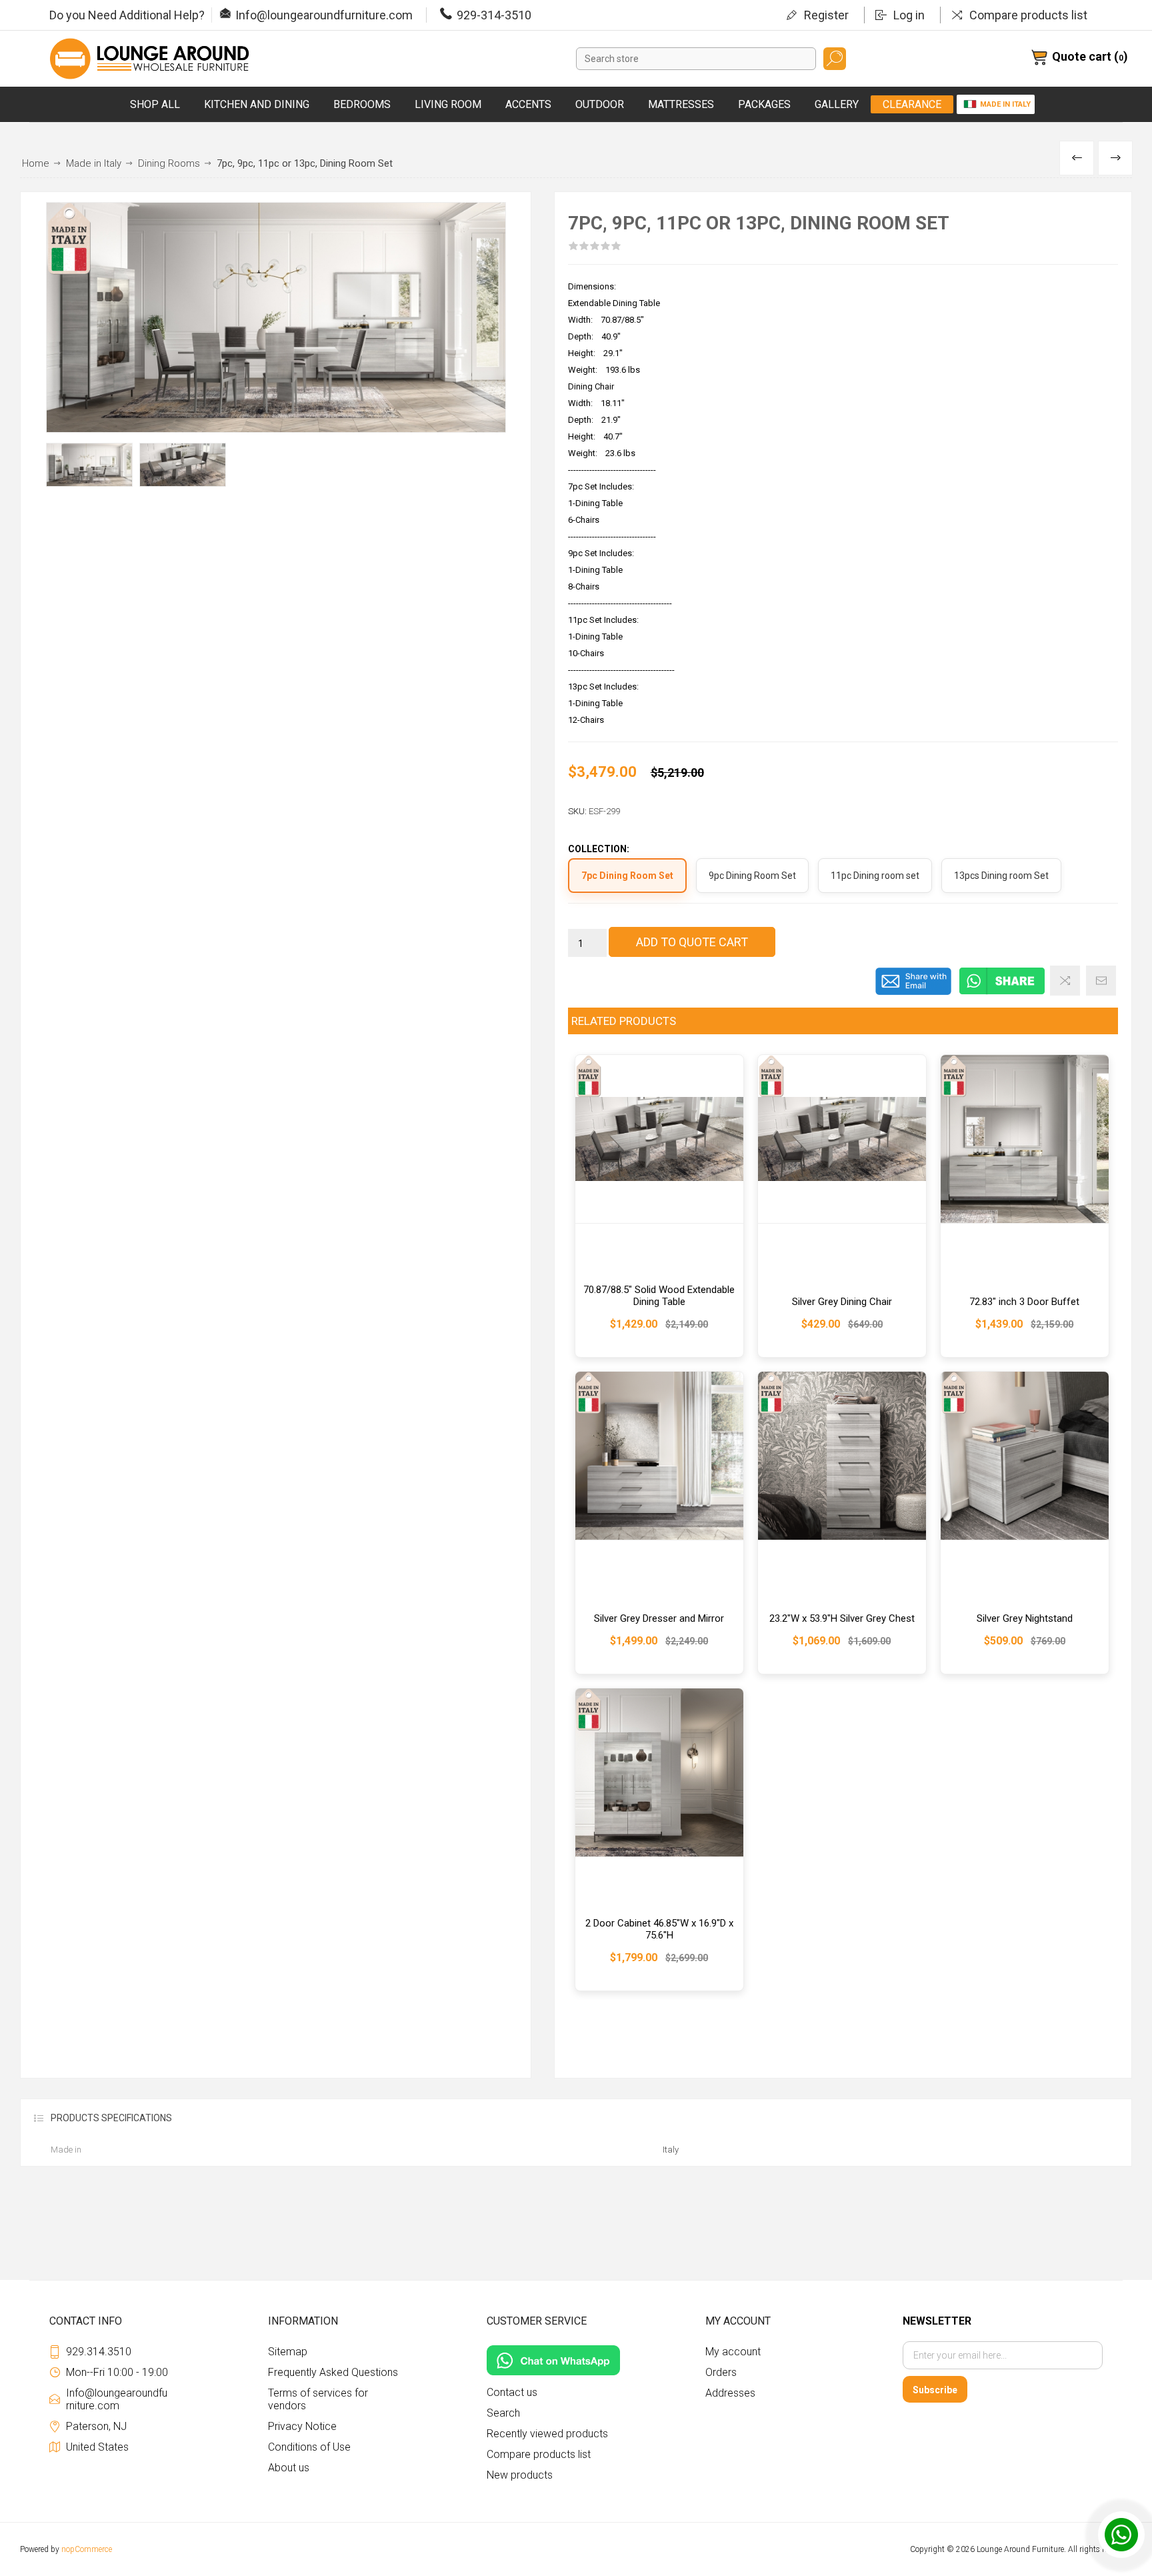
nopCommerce (87, 2549)
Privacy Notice (302, 2426)
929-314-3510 (494, 15)
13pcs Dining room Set (1001, 876)
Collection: (599, 850)
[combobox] (696, 59)
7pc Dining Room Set (627, 876)
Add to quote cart (692, 942)
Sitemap (288, 2352)
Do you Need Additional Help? (127, 15)
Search (835, 59)
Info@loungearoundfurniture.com (324, 15)
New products (520, 2475)
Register (826, 15)
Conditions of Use (309, 2447)
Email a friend (1101, 981)
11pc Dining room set (875, 876)
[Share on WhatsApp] (1002, 992)
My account (733, 2352)
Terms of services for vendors (318, 2399)
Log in (909, 15)
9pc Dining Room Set (752, 876)
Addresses (730, 2393)
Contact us (512, 2392)
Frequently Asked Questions (333, 2372)
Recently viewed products (547, 2434)
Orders (721, 2372)
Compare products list (1028, 15)
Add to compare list (1065, 981)
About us (289, 2468)
